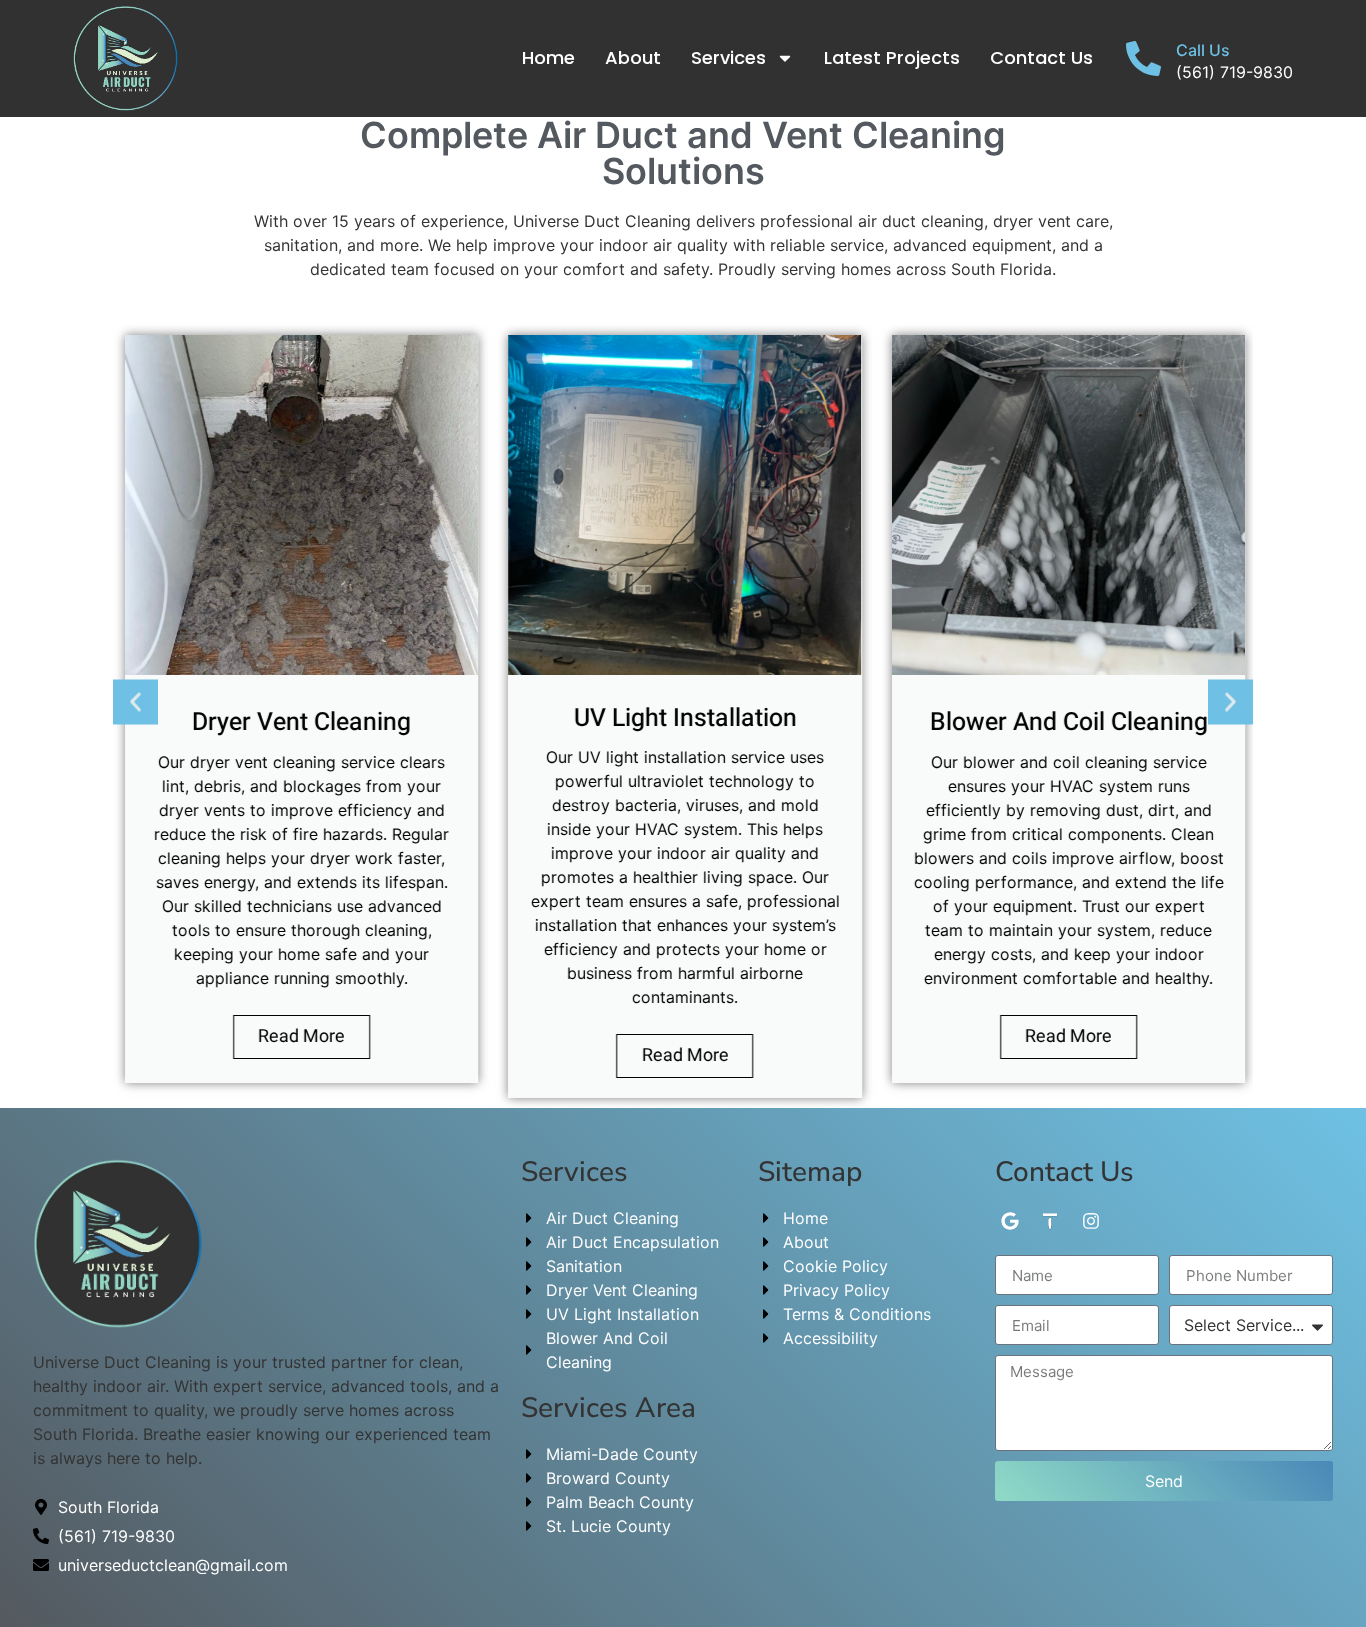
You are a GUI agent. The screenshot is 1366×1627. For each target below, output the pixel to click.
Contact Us (1041, 57)
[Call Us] (1143, 58)
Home (548, 57)
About (633, 57)
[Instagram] (1091, 1220)
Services (728, 57)
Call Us (1203, 50)
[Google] (1009, 1220)
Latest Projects (892, 57)
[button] (135, 701)
